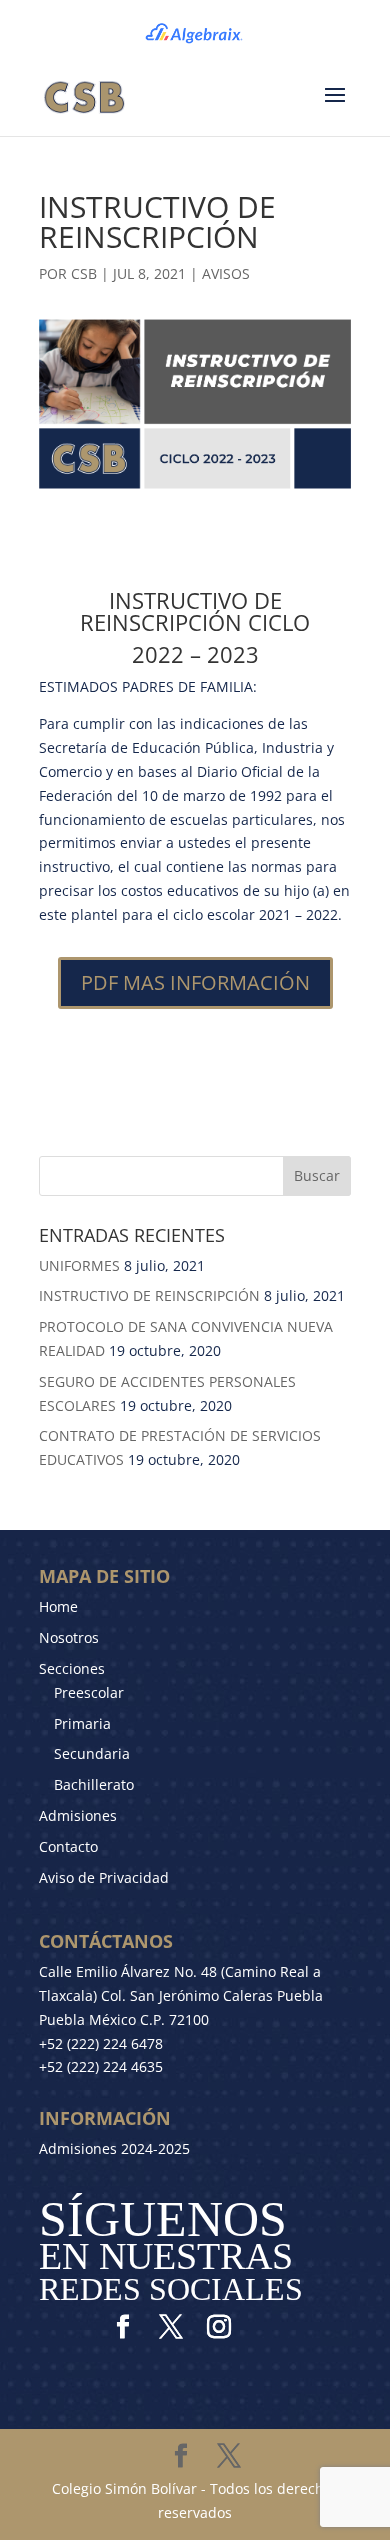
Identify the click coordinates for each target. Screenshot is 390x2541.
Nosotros (69, 1637)
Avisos (226, 273)
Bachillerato (94, 1784)
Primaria (82, 1723)
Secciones (72, 1668)
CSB (84, 273)
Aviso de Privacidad (104, 1877)
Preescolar (89, 1692)
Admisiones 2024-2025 (114, 2148)
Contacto (68, 1846)
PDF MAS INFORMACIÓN (195, 982)
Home (58, 1606)
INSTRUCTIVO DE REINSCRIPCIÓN (149, 1295)
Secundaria (92, 1753)
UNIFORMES (79, 1265)
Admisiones (78, 1815)
